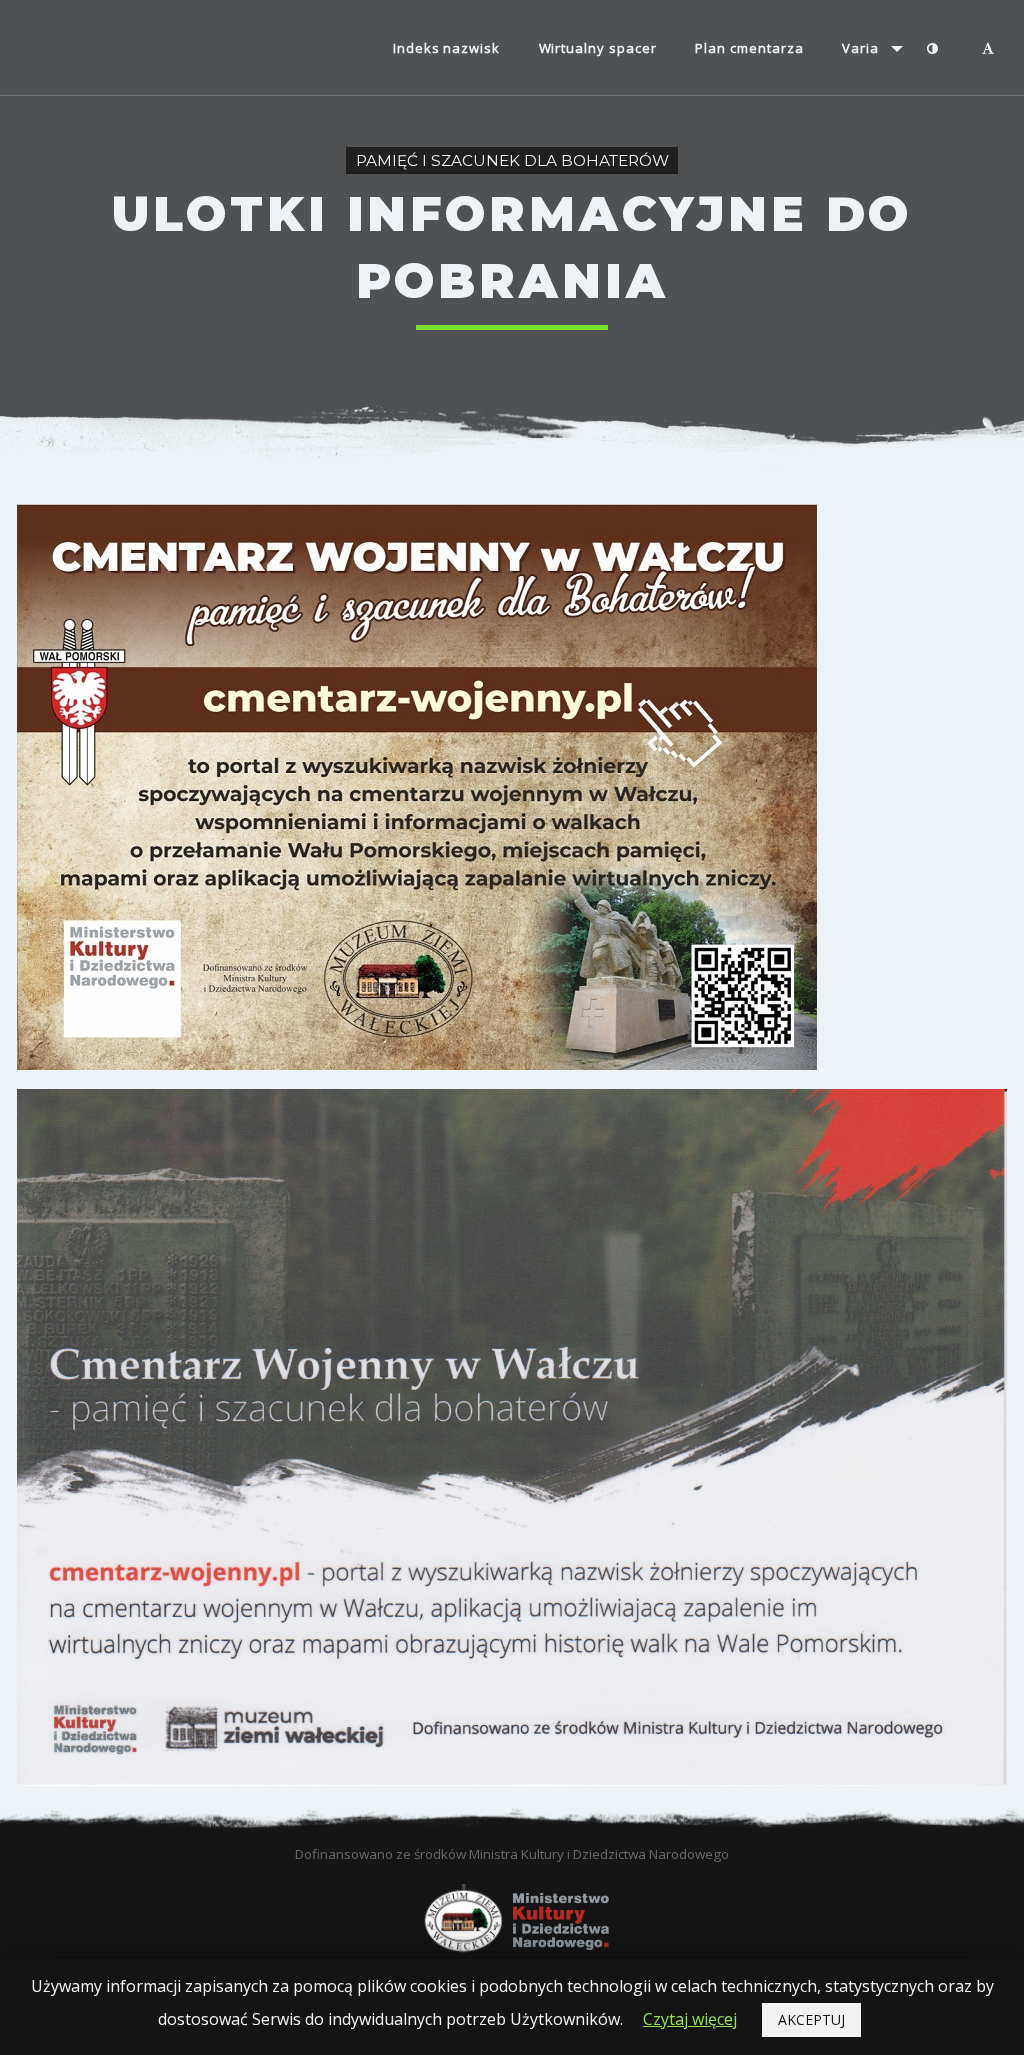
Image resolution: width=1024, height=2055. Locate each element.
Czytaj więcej (690, 2019)
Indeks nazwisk (446, 48)
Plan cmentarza (749, 48)
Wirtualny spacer (598, 48)
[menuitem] (447, 49)
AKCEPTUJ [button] (811, 2019)
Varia (860, 48)
